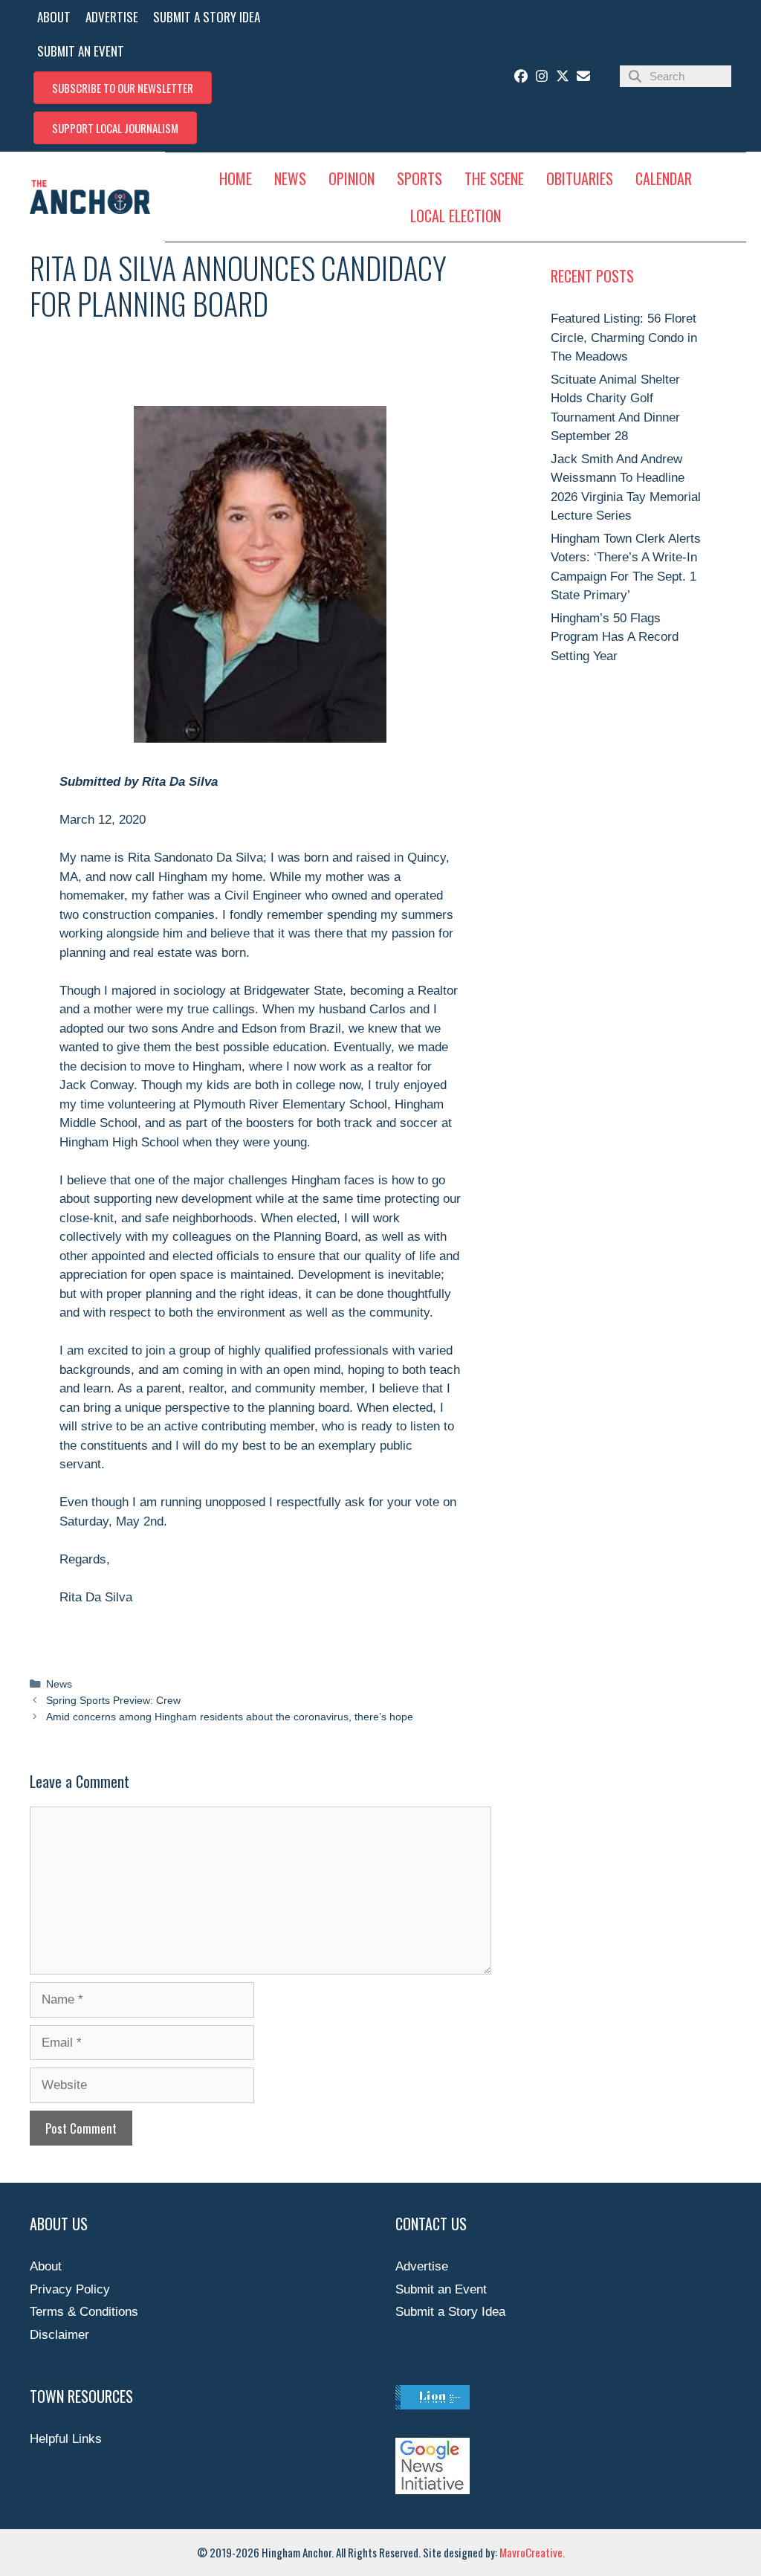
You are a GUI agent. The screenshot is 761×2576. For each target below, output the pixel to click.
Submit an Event (441, 2289)
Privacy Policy (70, 2289)
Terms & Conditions (84, 2312)
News (59, 1684)
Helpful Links (66, 2439)
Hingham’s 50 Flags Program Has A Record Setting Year (615, 637)
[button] (123, 88)
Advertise (422, 2266)
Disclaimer (59, 2335)
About (46, 2266)
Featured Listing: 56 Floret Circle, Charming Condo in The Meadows (624, 338)
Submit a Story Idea (450, 2312)
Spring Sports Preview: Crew (113, 1700)
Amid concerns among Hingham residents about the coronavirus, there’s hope (230, 1717)
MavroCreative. (532, 2552)
